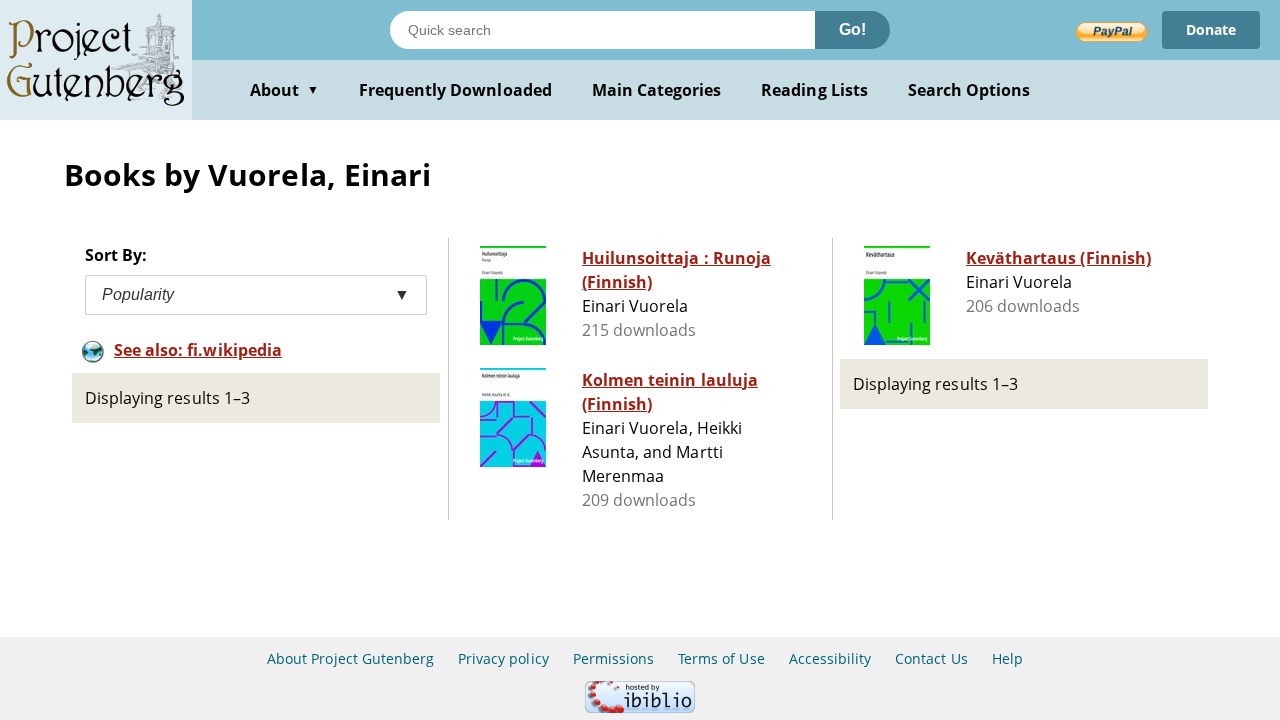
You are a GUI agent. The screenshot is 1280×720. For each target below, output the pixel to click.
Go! (852, 29)
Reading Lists (814, 90)
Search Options (969, 90)
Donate (1211, 29)
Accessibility (830, 658)
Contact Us (931, 658)
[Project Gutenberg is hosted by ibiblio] (640, 707)
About (284, 90)
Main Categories (657, 90)
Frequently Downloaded (455, 90)
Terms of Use (721, 658)
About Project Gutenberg (350, 658)
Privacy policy (503, 658)
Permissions (613, 658)
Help (1007, 658)
